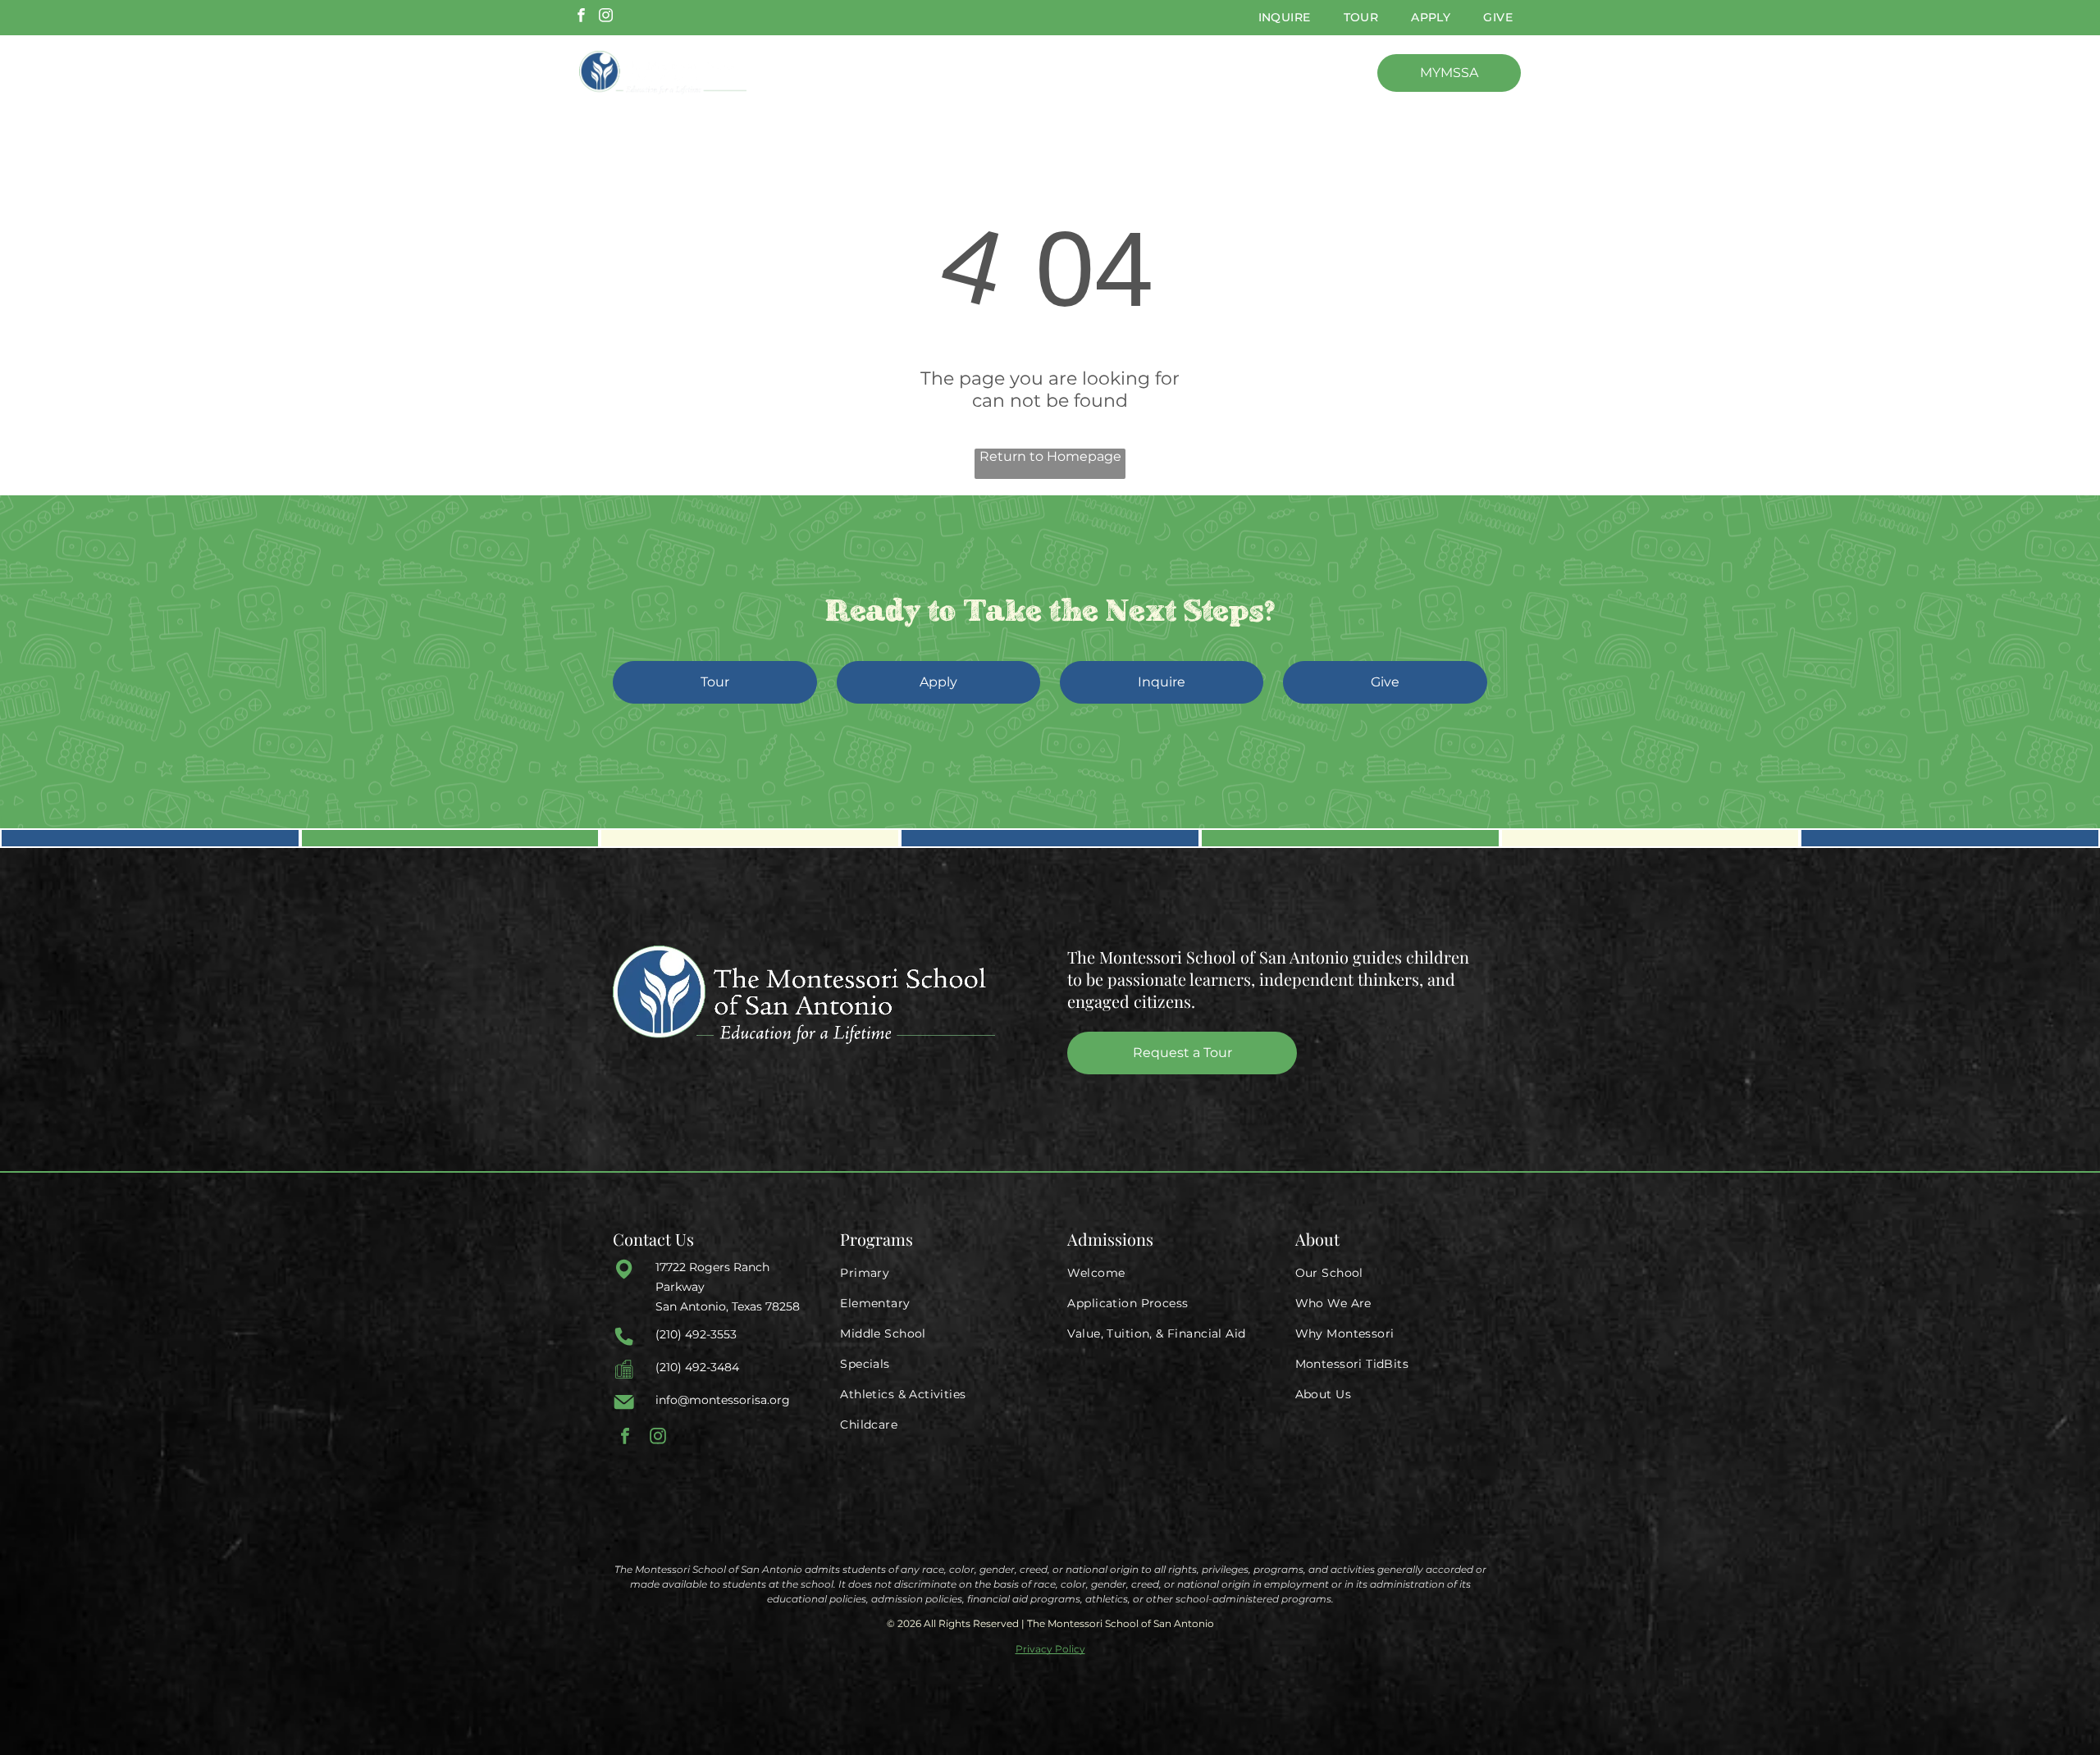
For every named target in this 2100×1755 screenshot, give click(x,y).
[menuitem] (1285, 18)
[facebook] (581, 17)
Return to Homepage (1050, 456)
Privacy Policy (1050, 1649)
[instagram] (606, 17)
